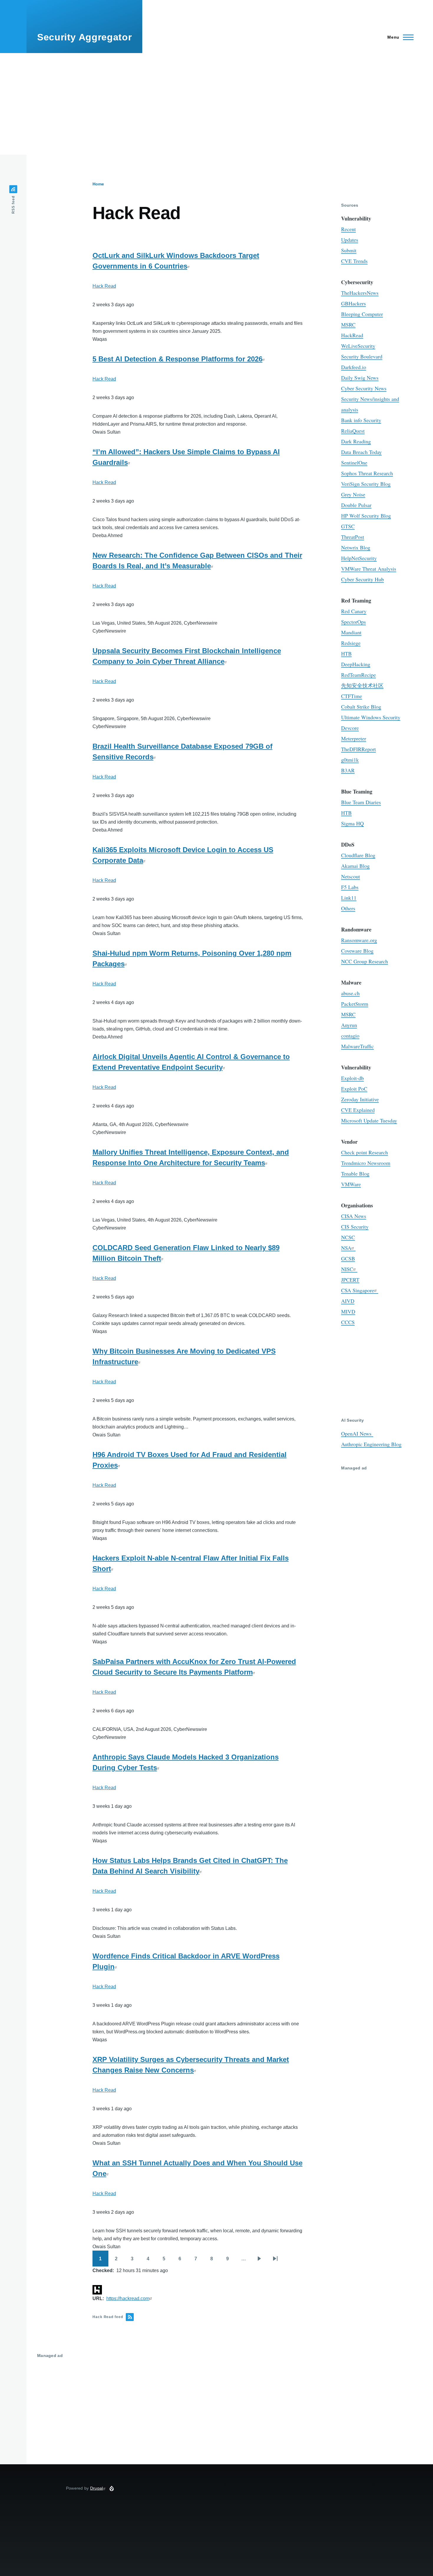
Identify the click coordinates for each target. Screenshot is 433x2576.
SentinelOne (354, 462)
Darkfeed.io (354, 367)
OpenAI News (357, 1433)
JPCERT (350, 1280)
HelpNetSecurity (359, 558)
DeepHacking (356, 664)
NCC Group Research (365, 961)
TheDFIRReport (358, 749)
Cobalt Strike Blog (361, 707)
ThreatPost (353, 537)
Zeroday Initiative (360, 1099)
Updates (350, 240)
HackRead (352, 335)
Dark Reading (356, 441)
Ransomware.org (359, 940)
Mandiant (351, 632)
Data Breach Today (361, 452)
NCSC (348, 1237)
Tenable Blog (355, 1173)
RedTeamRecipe (358, 675)
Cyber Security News (364, 388)
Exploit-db (352, 1078)
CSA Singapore (358, 1290)
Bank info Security (361, 420)
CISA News (354, 1216)
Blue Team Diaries (361, 802)
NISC (347, 1269)
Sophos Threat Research (367, 473)
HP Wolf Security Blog (366, 516)
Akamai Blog (355, 866)
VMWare (351, 1184)
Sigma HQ (352, 823)
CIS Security (355, 1227)
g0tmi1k (350, 760)
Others (348, 908)
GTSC (348, 526)
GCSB (348, 1258)
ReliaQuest (353, 431)
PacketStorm (355, 1004)
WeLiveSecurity (358, 346)
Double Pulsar (356, 505)
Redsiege (351, 643)
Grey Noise (353, 494)
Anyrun (349, 1025)
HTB (346, 654)
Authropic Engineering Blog (371, 1444)
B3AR (348, 770)
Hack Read (104, 286)
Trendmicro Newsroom (366, 1163)
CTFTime (352, 696)
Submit (349, 250)
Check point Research (365, 1152)
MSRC (348, 325)
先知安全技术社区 (362, 685)
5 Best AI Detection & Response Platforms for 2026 (177, 359)
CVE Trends (354, 261)
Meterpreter (354, 738)
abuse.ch (350, 993)
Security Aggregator (84, 37)
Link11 (349, 898)
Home (98, 184)
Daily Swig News (360, 378)
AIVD (348, 1301)
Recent (348, 229)
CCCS (348, 1322)
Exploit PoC (354, 1089)
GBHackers (353, 303)
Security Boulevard (362, 356)
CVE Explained (358, 1110)
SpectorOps (353, 622)
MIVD (348, 1311)
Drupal (97, 2488)
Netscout (351, 876)
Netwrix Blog (356, 547)
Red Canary (354, 611)
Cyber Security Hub (362, 579)
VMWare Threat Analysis (369, 569)
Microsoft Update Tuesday (369, 1120)
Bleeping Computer (362, 314)
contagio (350, 1036)
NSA (346, 1248)
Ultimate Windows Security (371, 717)
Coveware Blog (357, 951)
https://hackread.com (128, 2298)
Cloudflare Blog (358, 855)
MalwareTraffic (357, 1046)
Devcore (350, 728)
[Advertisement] (216, 104)
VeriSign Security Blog (366, 484)
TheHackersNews (360, 293)
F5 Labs (350, 887)
